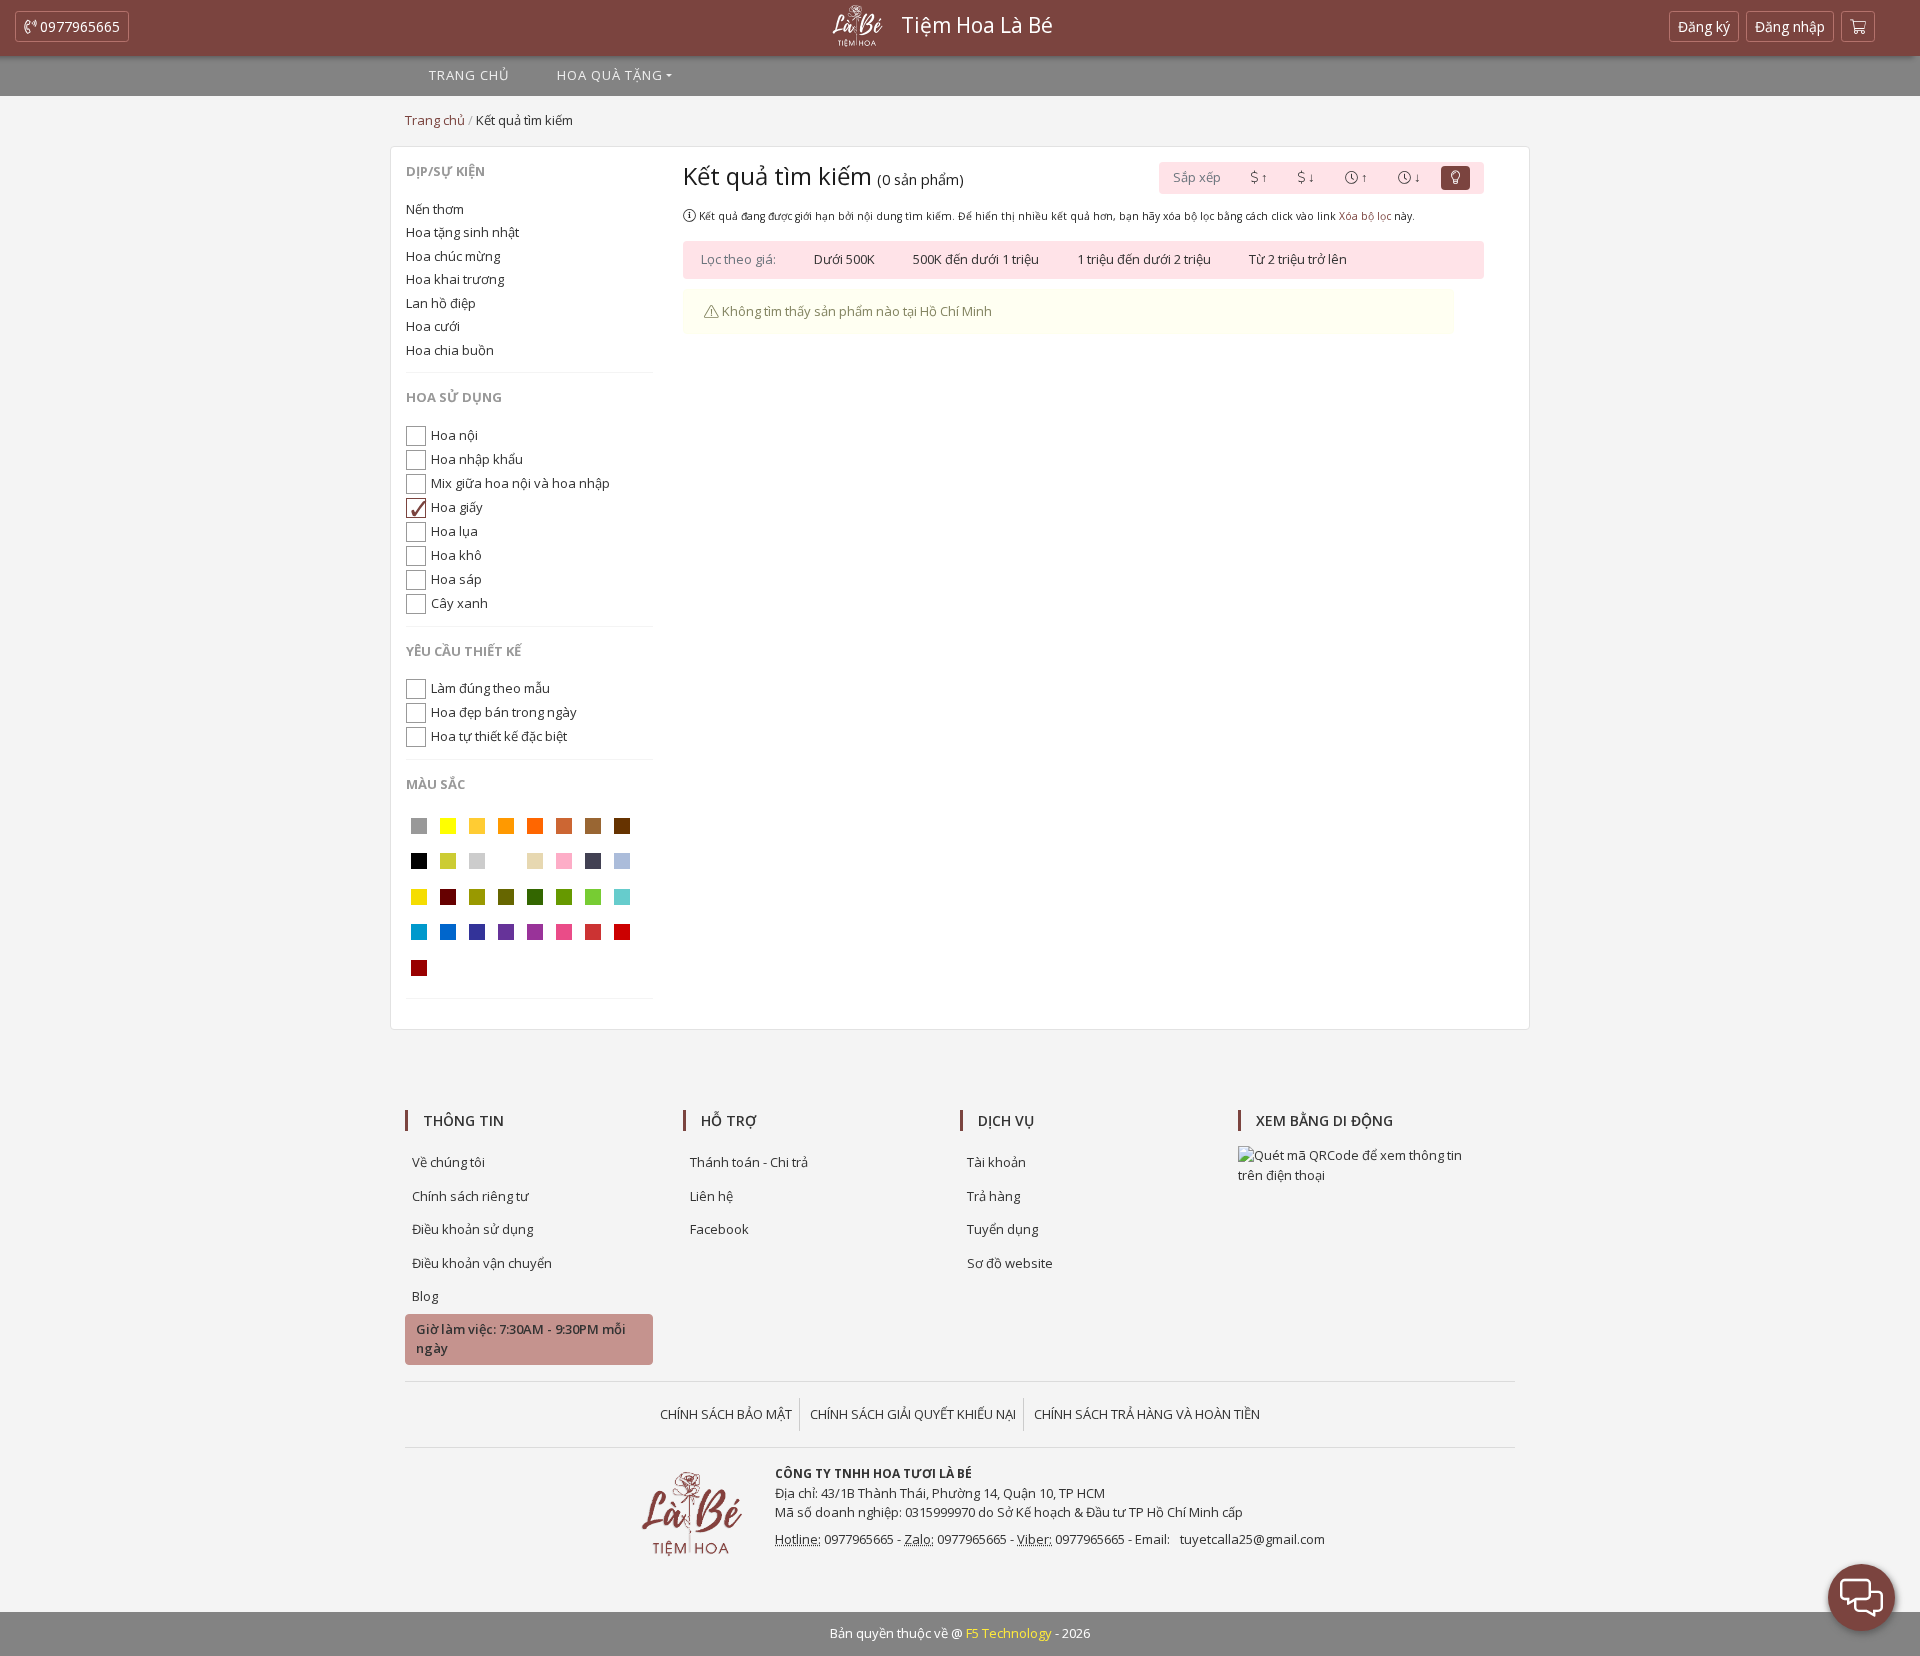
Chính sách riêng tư (470, 1196)
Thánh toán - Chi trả (749, 1162)
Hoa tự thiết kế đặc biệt (499, 736)
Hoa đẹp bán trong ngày (504, 712)
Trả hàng (993, 1196)
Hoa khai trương (455, 279)
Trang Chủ (469, 75)
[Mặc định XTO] (1455, 178)
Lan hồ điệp (441, 303)
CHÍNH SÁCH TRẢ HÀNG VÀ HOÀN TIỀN (1147, 1414)
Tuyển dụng (1002, 1229)
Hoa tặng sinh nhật (462, 232)
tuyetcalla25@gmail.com (1252, 1539)
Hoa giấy (457, 507)
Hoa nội (454, 435)
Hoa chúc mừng (453, 256)
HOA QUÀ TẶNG (610, 75)
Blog (425, 1296)
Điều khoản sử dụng (472, 1229)
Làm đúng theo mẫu (490, 688)
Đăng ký (1708, 29)
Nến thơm (435, 209)
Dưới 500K (844, 259)
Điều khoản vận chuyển (482, 1263)
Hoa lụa (454, 531)
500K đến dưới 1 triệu (976, 259)
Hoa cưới (433, 326)
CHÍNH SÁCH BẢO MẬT (726, 1414)
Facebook (719, 1229)
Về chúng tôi (448, 1162)
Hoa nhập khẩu (477, 459)
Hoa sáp (456, 579)
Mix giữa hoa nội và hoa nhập (520, 483)
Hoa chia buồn (450, 350)
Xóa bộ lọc (1365, 216)
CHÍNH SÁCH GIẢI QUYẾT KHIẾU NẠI (913, 1414)
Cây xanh (459, 603)
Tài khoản (996, 1162)
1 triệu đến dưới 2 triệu (1144, 259)
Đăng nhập (1790, 26)
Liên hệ (711, 1196)
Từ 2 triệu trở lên (1298, 259)
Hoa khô (456, 555)
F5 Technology (1009, 1633)
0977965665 (78, 26)
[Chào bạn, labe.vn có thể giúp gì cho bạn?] (1861, 1597)
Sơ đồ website (1010, 1263)
